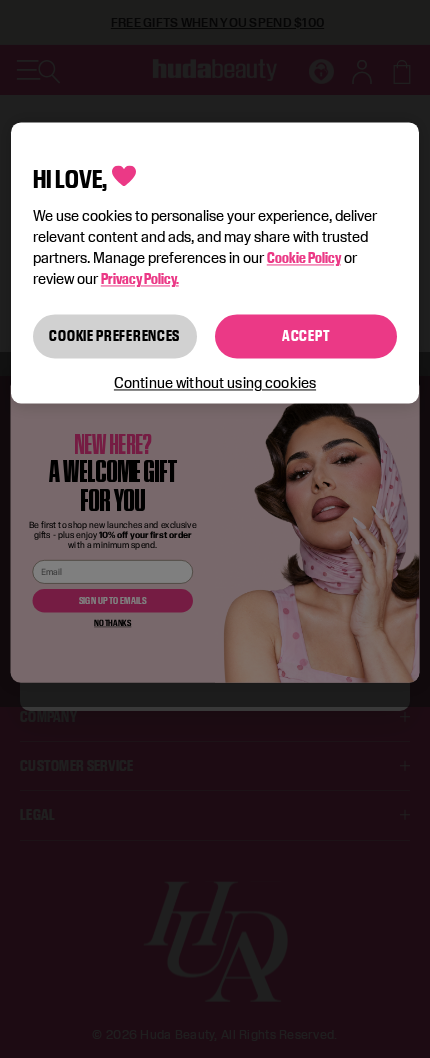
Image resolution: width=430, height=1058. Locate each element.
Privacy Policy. (140, 279)
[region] (215, 262)
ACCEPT (306, 336)
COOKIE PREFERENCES (114, 336)
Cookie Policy (304, 258)
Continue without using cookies (215, 382)
